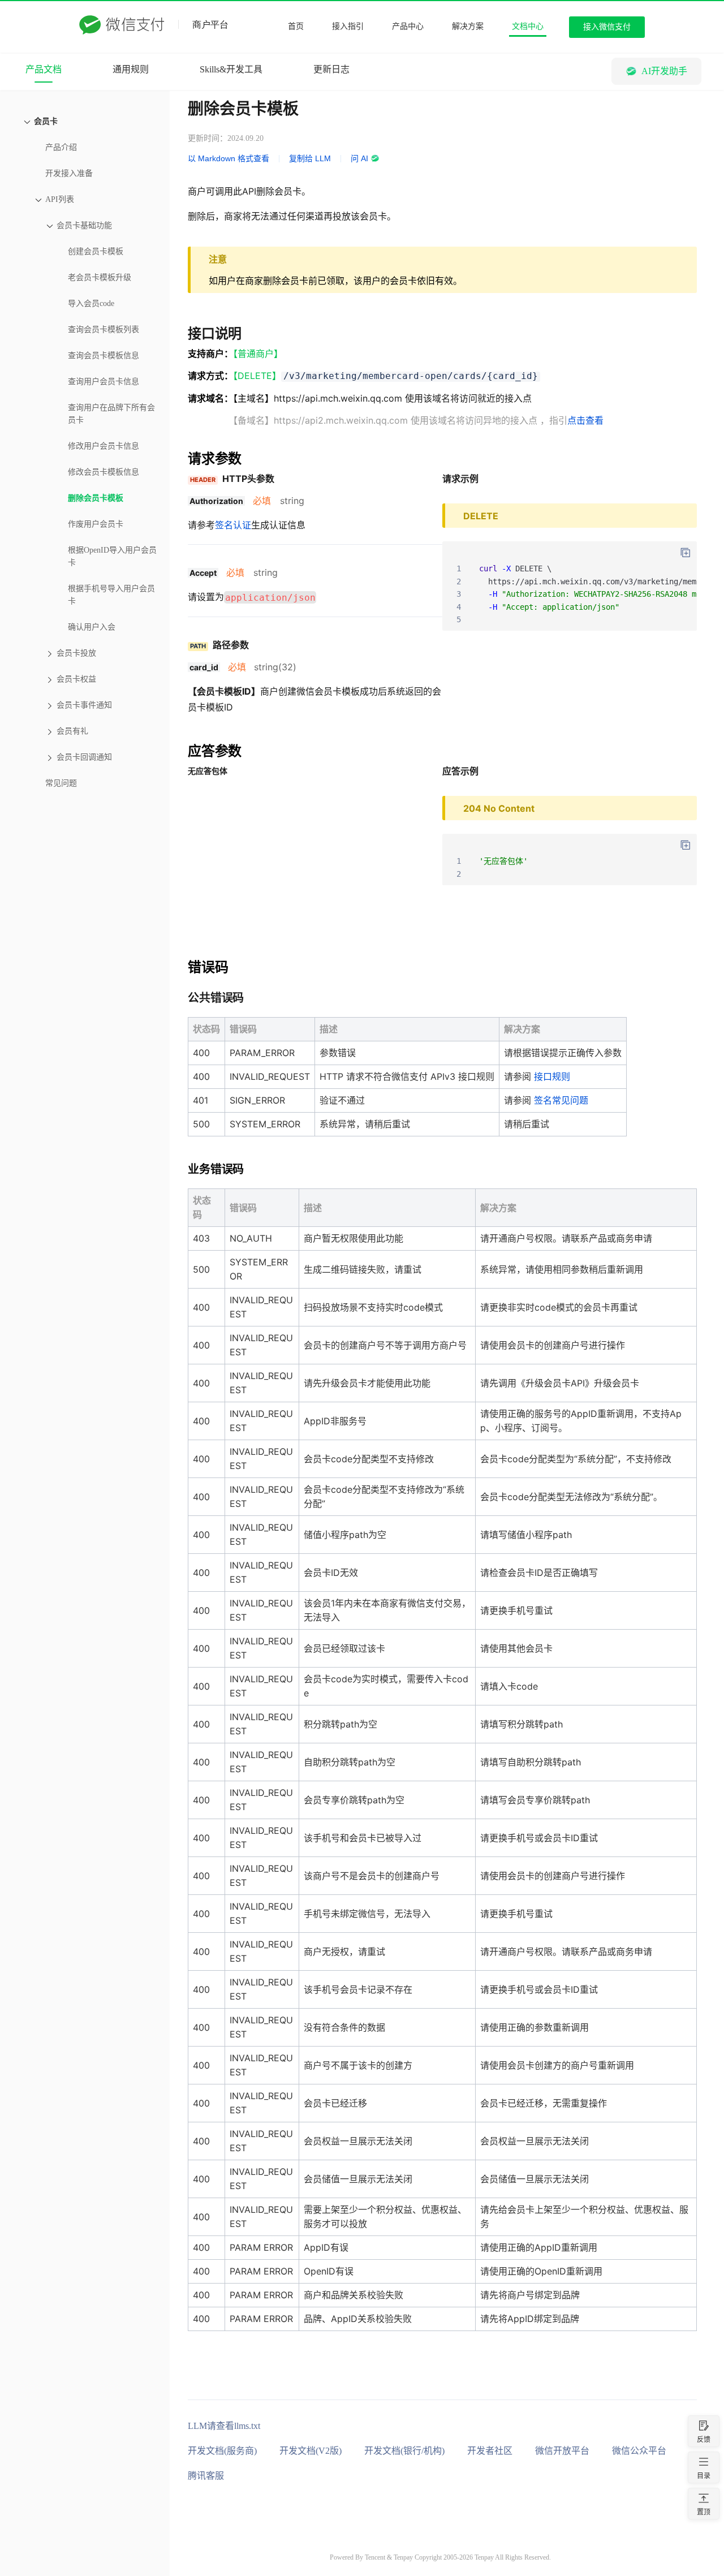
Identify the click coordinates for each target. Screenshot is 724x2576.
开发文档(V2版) (311, 2451)
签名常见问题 (561, 1100)
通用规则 (131, 69)
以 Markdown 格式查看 (229, 158)
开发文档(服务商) (222, 2451)
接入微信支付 (607, 27)
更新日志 (331, 69)
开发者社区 (490, 2451)
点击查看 (585, 420)
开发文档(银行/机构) (404, 2451)
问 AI (359, 158)
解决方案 (468, 26)
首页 (296, 26)
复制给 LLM (310, 158)
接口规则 (552, 1076)
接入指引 (348, 26)
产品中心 (408, 26)
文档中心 (528, 26)
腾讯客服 (206, 2476)
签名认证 (233, 525)
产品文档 (44, 69)
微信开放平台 (562, 2451)
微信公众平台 (639, 2451)
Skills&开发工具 (231, 69)
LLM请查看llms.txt (224, 2426)
